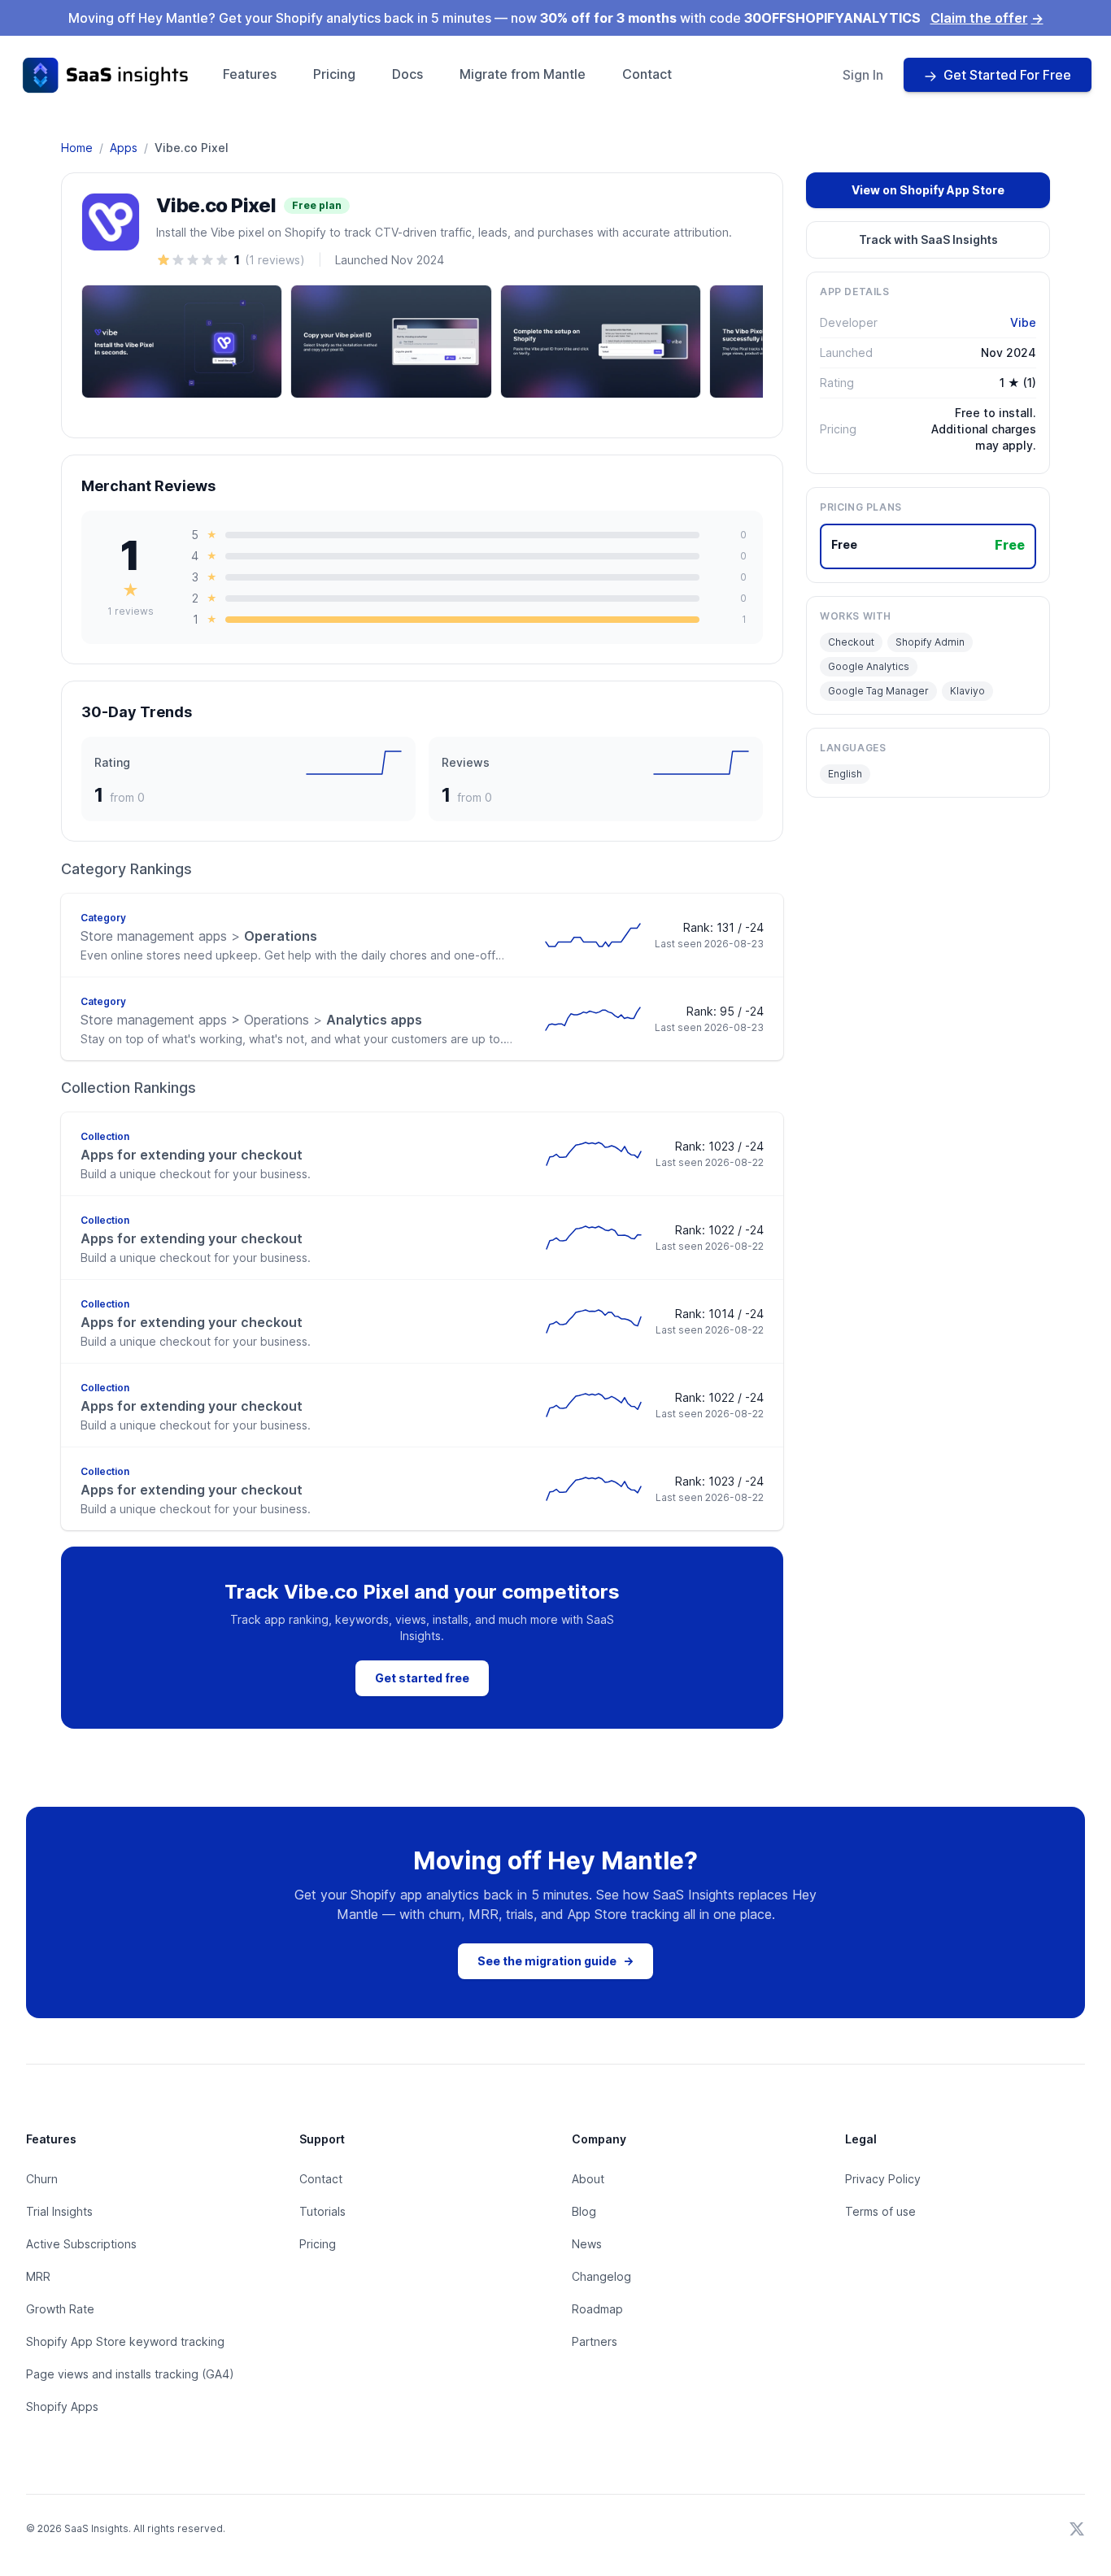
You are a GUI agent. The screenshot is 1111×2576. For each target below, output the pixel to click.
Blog (584, 2211)
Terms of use (880, 2211)
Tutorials (322, 2211)
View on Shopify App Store (928, 190)
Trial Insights (59, 2211)
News (587, 2244)
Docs (407, 74)
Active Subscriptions (81, 2244)
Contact (647, 74)
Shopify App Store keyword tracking (125, 2341)
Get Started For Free (1007, 75)
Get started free (422, 1678)
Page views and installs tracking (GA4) (130, 2374)
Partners (595, 2341)
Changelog (601, 2276)
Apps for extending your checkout (192, 1155)
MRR (38, 2276)
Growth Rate (60, 2309)
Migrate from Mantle (523, 74)
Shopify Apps (62, 2406)
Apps (124, 148)
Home (77, 148)
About (588, 2179)
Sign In (863, 75)
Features (250, 74)
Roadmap (597, 2309)
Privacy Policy (883, 2179)
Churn (42, 2179)
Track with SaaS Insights (928, 239)
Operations (199, 936)
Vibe (1023, 322)
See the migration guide (555, 1961)
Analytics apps (251, 1020)
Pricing (334, 74)
